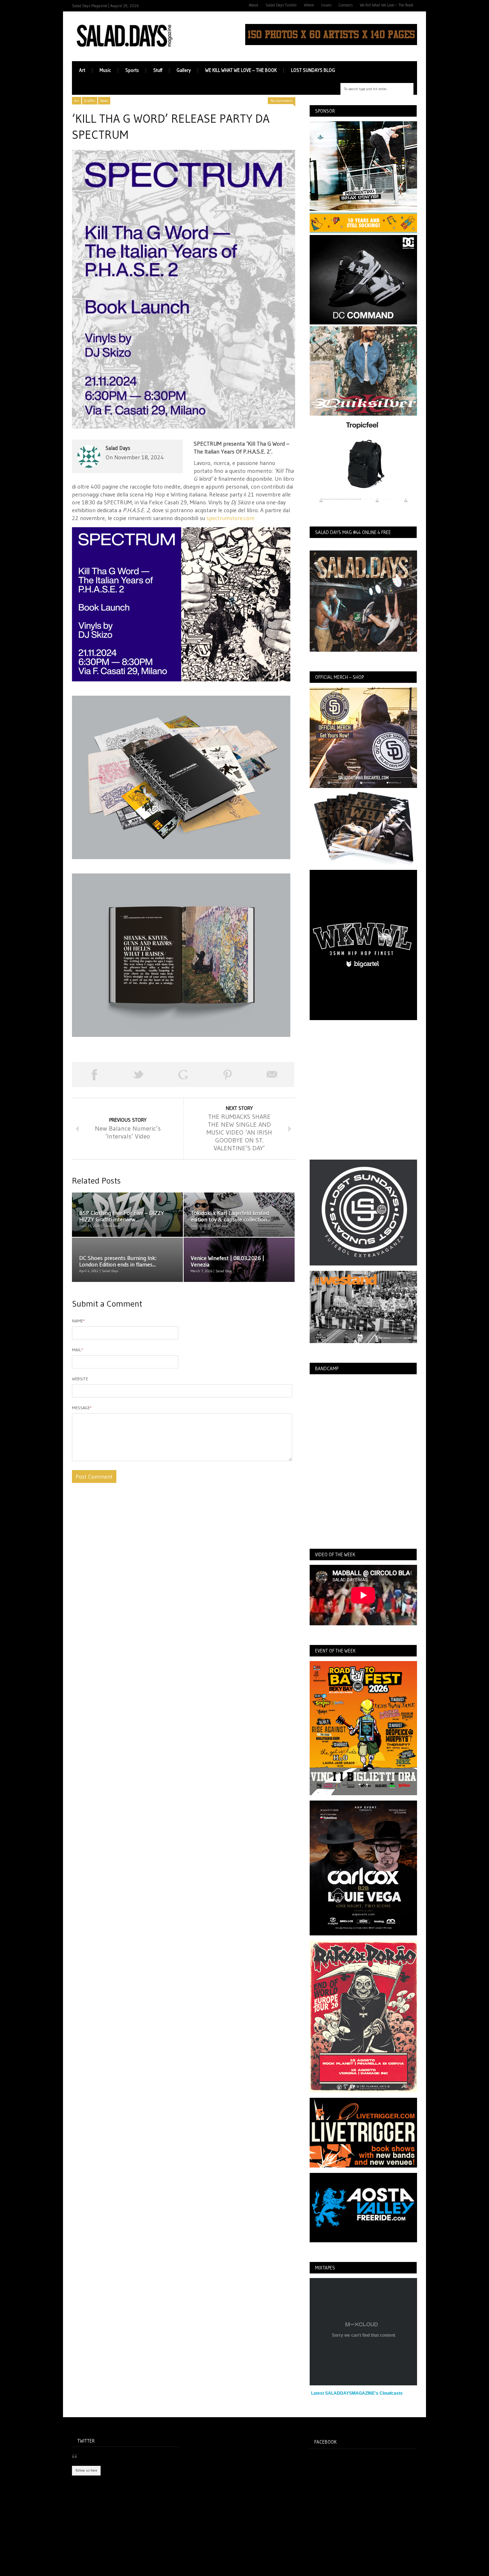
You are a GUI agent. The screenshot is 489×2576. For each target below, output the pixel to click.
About (254, 5)
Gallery (184, 70)
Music (105, 70)
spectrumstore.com (231, 518)
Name (78, 1321)
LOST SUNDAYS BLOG (313, 70)
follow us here (86, 2470)
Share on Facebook (94, 1074)
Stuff (158, 70)
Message (82, 1408)
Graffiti (90, 101)
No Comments (282, 101)
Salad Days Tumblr (281, 5)
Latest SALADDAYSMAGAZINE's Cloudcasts (357, 2393)
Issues (326, 5)
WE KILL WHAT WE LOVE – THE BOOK (241, 70)
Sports (132, 70)
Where (309, 5)
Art (82, 70)
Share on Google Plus (183, 1074)
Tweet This (139, 1074)
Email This (272, 1074)
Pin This (228, 1074)
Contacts (346, 5)
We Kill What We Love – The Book (387, 5)
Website (80, 1379)
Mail (78, 1350)
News (104, 101)
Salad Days (118, 448)
